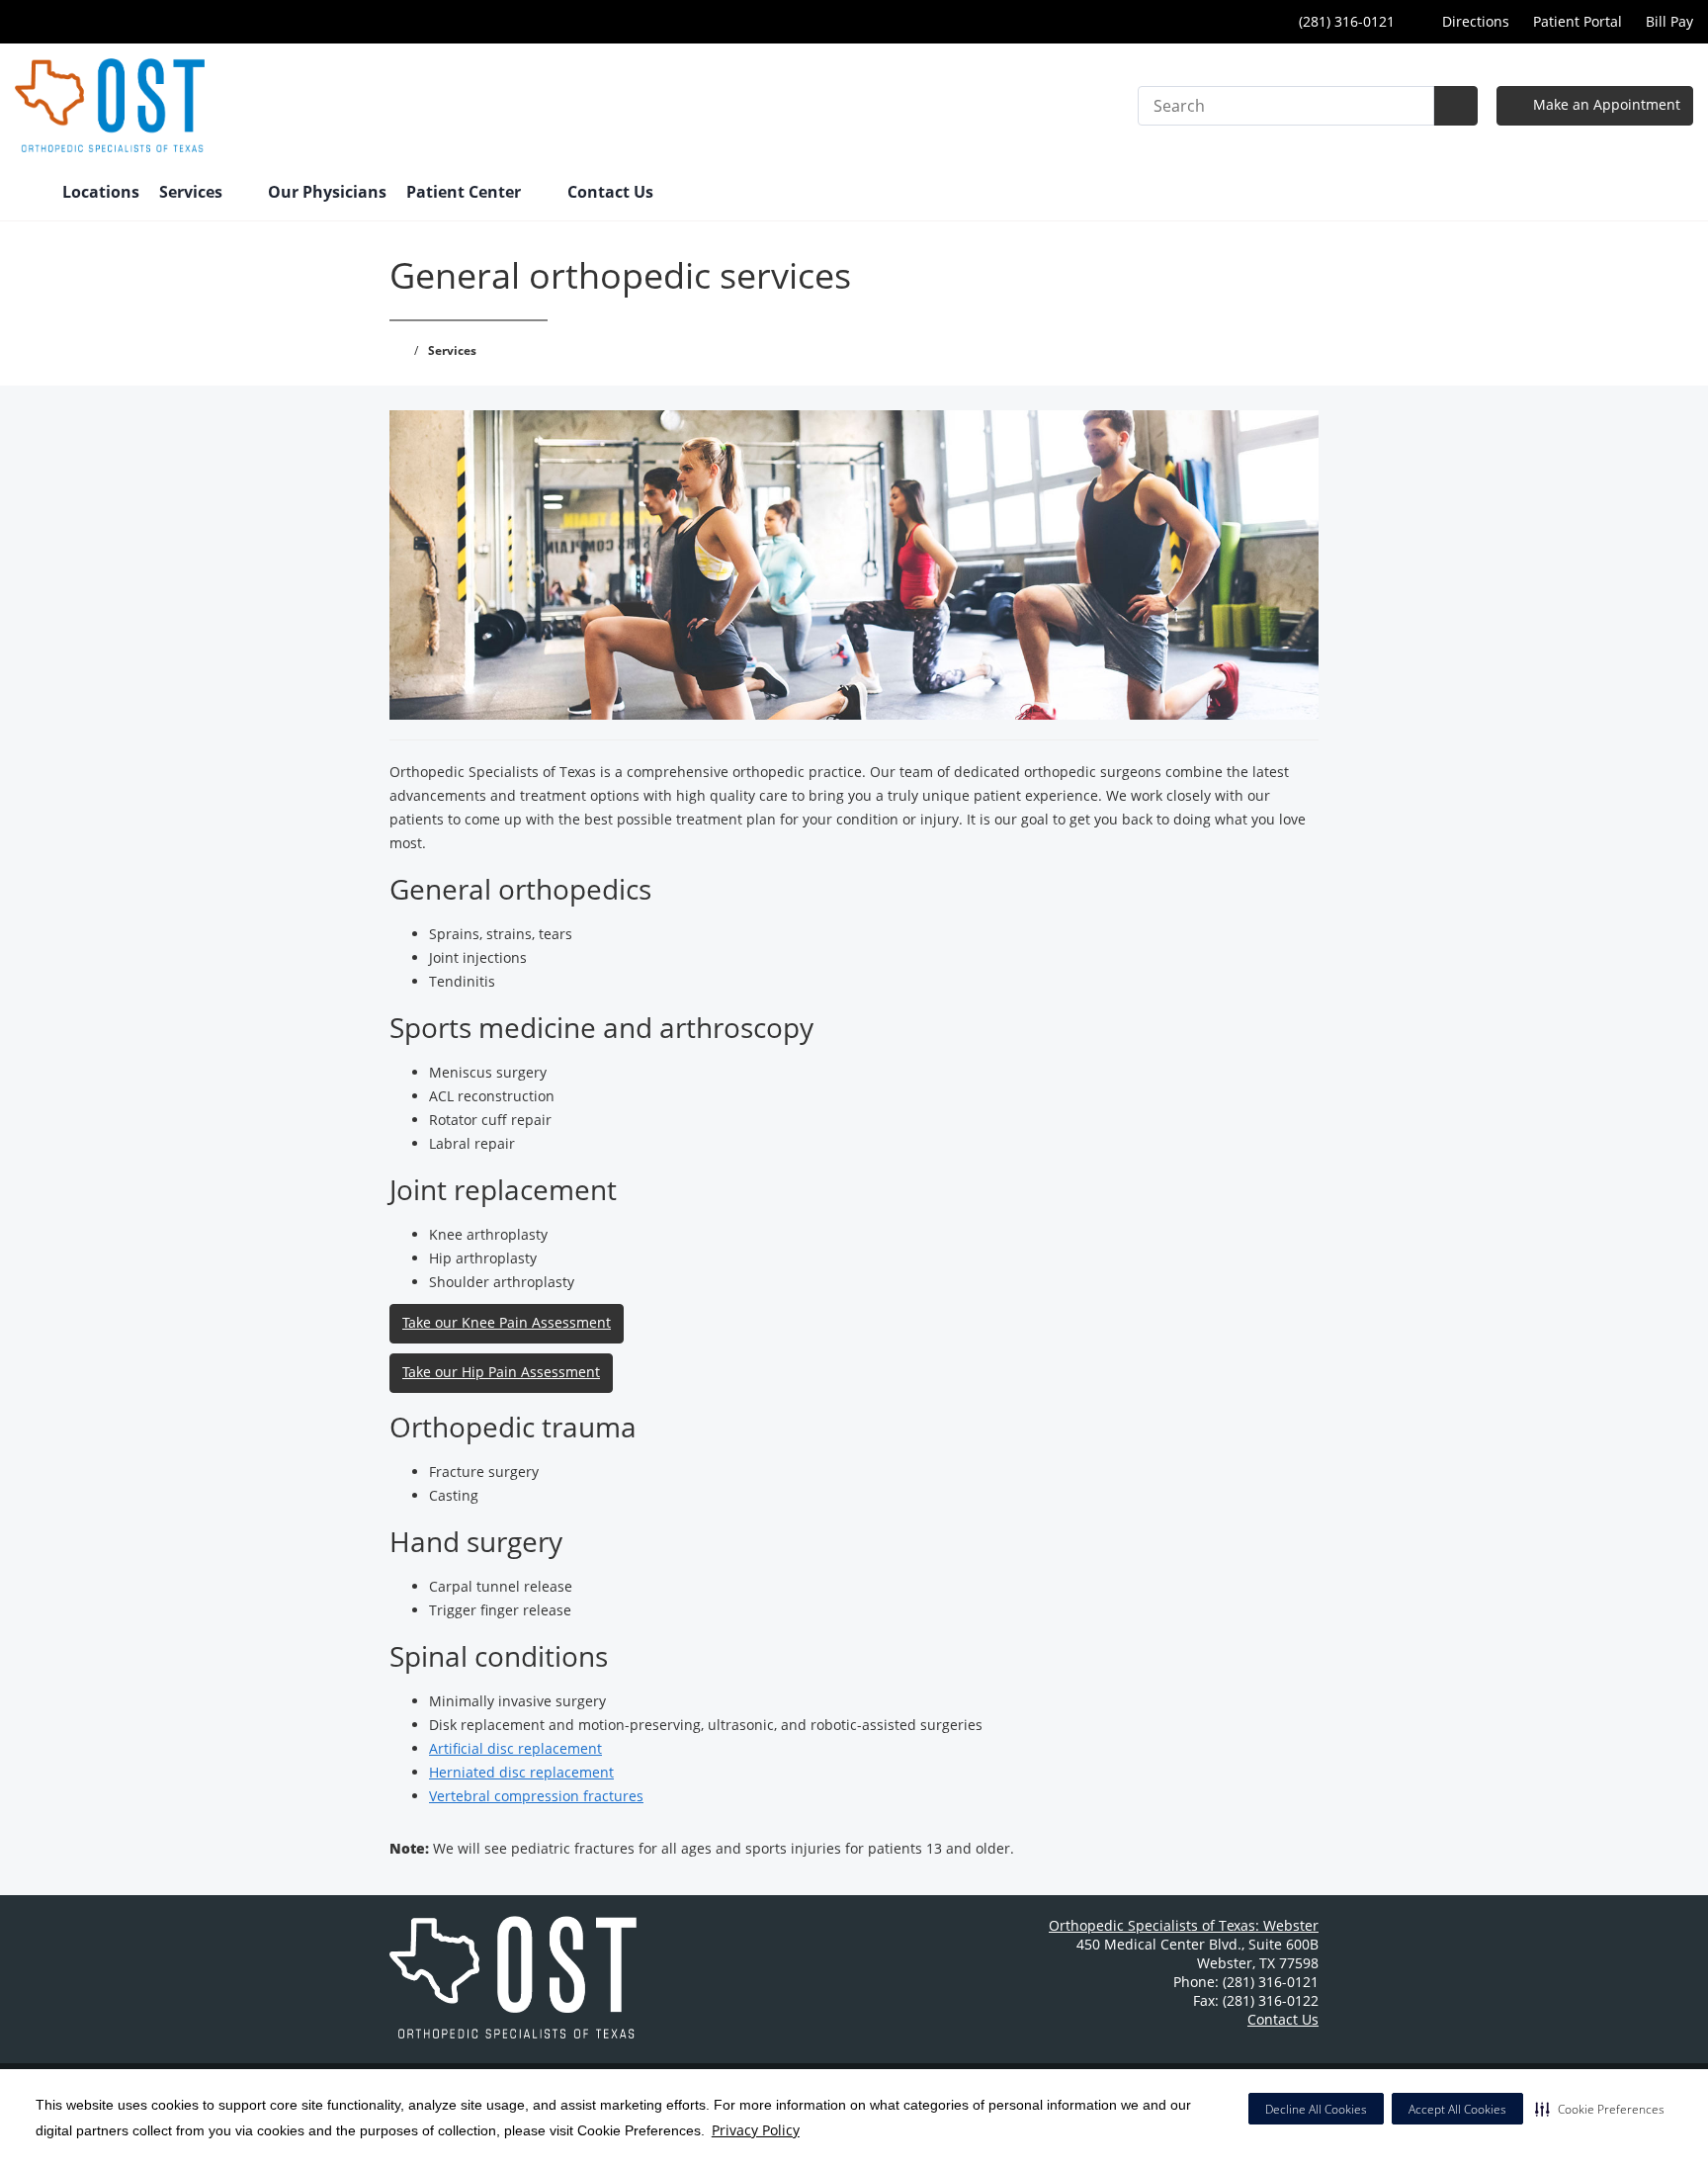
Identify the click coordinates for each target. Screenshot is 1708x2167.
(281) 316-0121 (1345, 21)
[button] (1600, 2109)
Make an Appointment (1605, 104)
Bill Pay (1669, 21)
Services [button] (193, 192)
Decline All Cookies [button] (1316, 2109)
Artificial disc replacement (515, 1748)
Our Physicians (327, 192)
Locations (101, 192)
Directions (1474, 21)
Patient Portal (1578, 21)
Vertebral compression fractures (536, 1796)
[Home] (29, 194)
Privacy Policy (756, 2130)
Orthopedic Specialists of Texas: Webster (1184, 1925)
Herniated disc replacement (521, 1772)
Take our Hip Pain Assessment (501, 1372)
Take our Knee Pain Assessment (507, 1322)
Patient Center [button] (466, 192)
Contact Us (610, 192)
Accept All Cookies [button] (1457, 2109)
